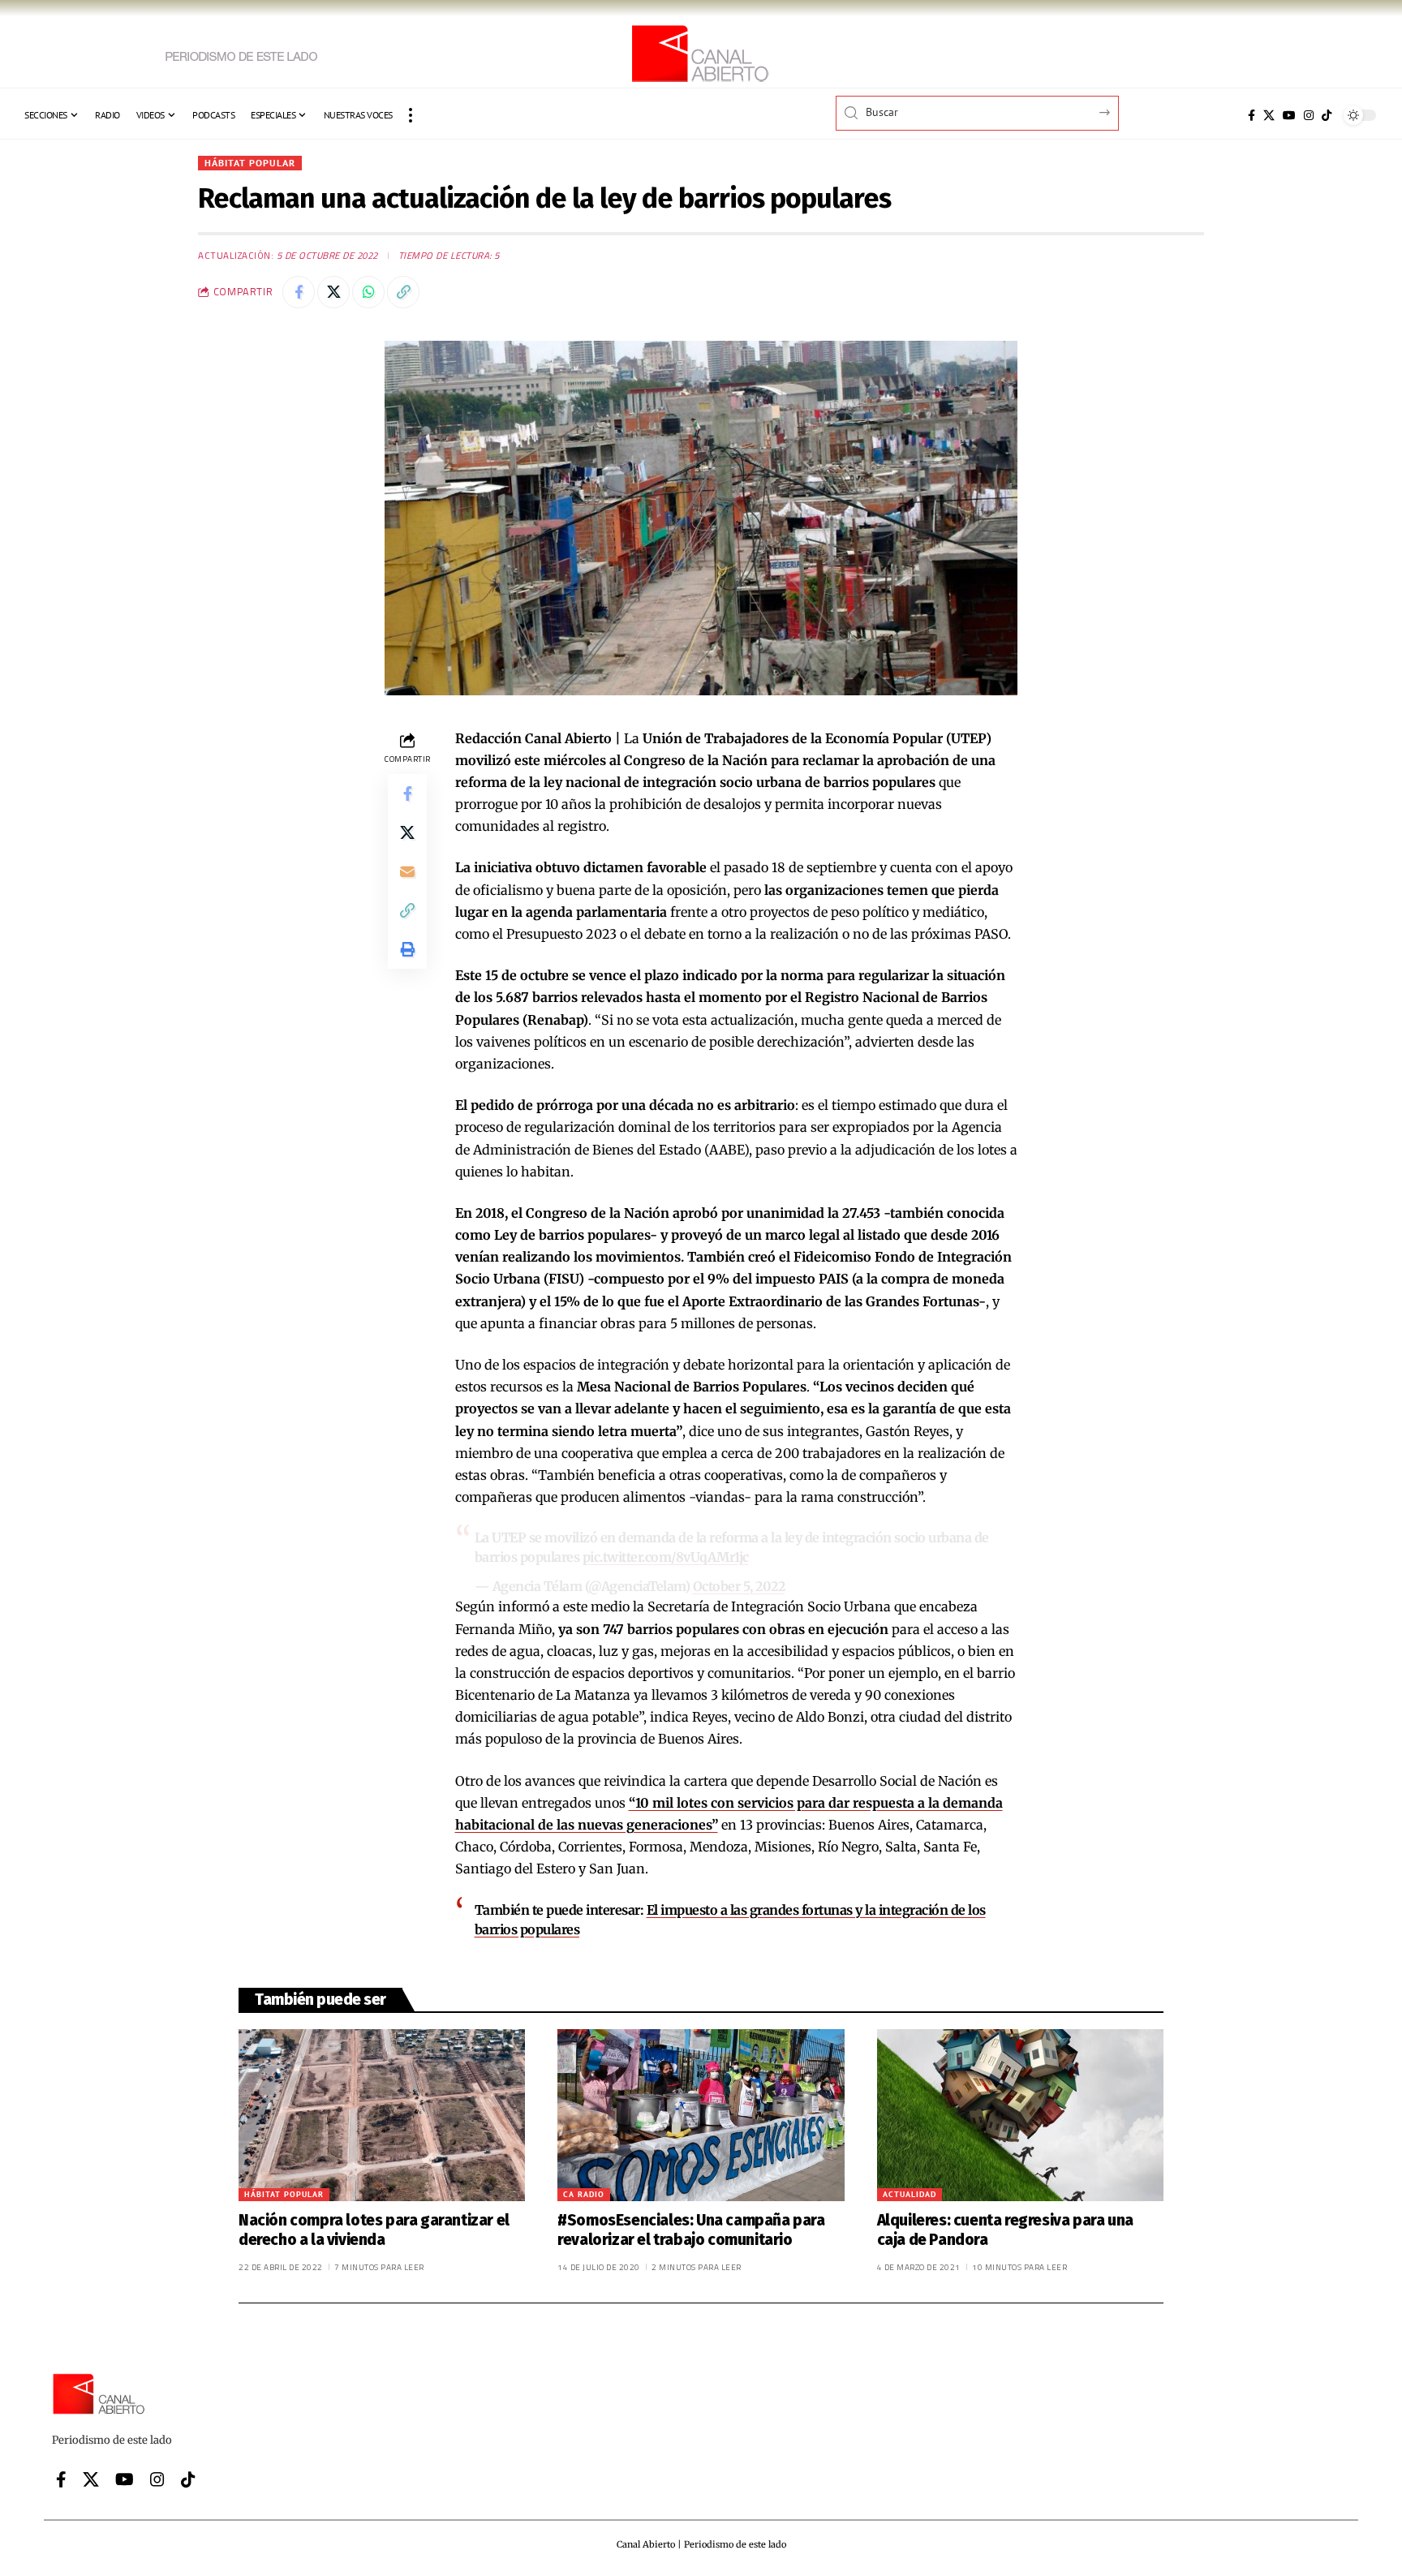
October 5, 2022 (739, 1586)
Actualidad (910, 2194)
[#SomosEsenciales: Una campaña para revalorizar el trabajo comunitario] (701, 2115)
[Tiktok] (1327, 115)
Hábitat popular (250, 163)
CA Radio (584, 2194)
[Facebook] (1251, 115)
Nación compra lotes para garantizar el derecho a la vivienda (374, 2230)
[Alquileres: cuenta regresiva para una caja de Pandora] (1020, 2115)
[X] (1269, 115)
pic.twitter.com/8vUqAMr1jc (666, 1557)
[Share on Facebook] (299, 292)
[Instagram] (1309, 115)
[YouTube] (1289, 115)
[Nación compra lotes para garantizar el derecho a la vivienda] (382, 2115)
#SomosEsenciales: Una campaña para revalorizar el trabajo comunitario (691, 2230)
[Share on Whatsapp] (368, 292)
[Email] (407, 871)
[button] (411, 115)
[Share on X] (333, 292)
